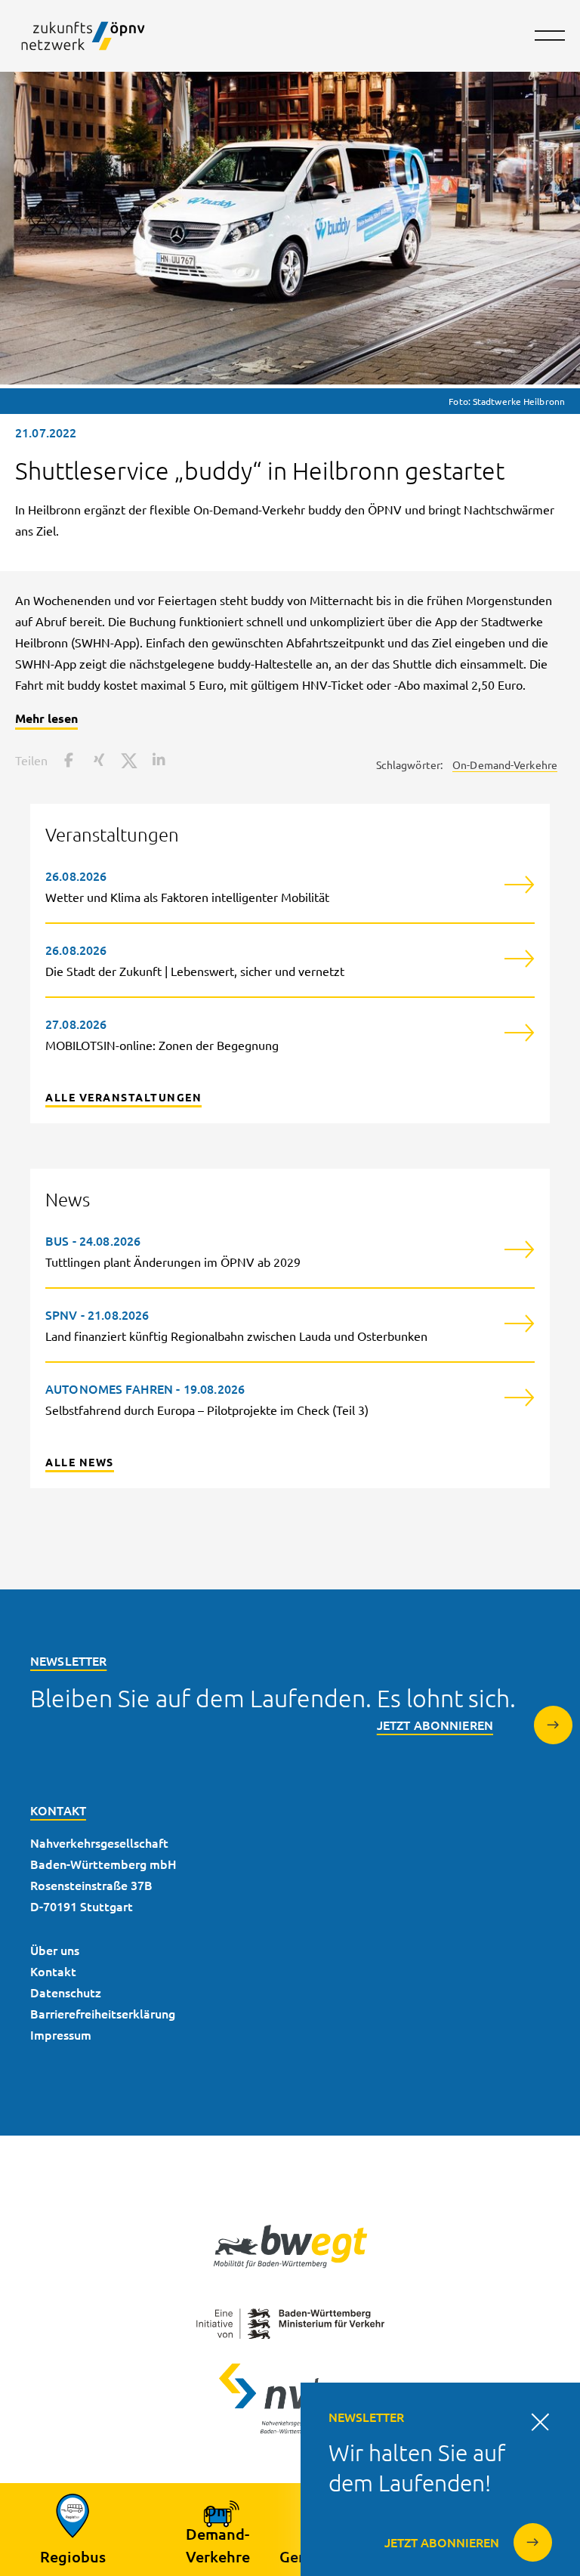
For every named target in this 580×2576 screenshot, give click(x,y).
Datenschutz (66, 1992)
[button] (66, 760)
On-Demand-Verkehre (505, 764)
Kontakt (53, 1971)
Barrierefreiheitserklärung (103, 2013)
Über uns (55, 1950)
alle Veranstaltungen (123, 1097)
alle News (80, 1462)
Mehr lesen (46, 718)
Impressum (61, 2034)
